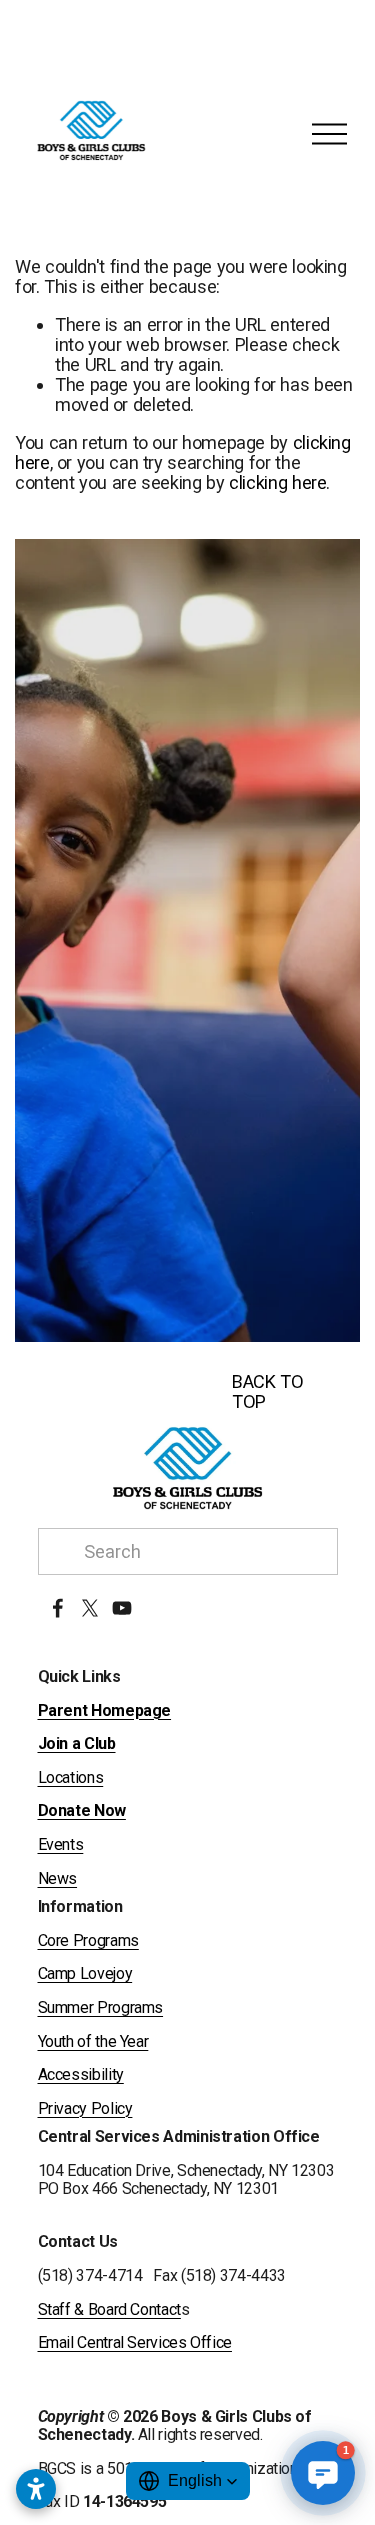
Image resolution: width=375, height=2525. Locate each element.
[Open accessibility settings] (36, 2489)
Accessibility (81, 2075)
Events (61, 1845)
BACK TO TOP (267, 1391)
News (58, 1879)
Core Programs (88, 1941)
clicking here (277, 482)
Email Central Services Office (135, 2343)
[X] (90, 1608)
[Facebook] (58, 1608)
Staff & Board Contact (109, 2310)
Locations (71, 1778)
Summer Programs (101, 2008)
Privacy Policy (85, 2109)
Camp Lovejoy (85, 1974)
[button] (188, 2481)
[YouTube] (122, 1608)
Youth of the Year (93, 2042)
